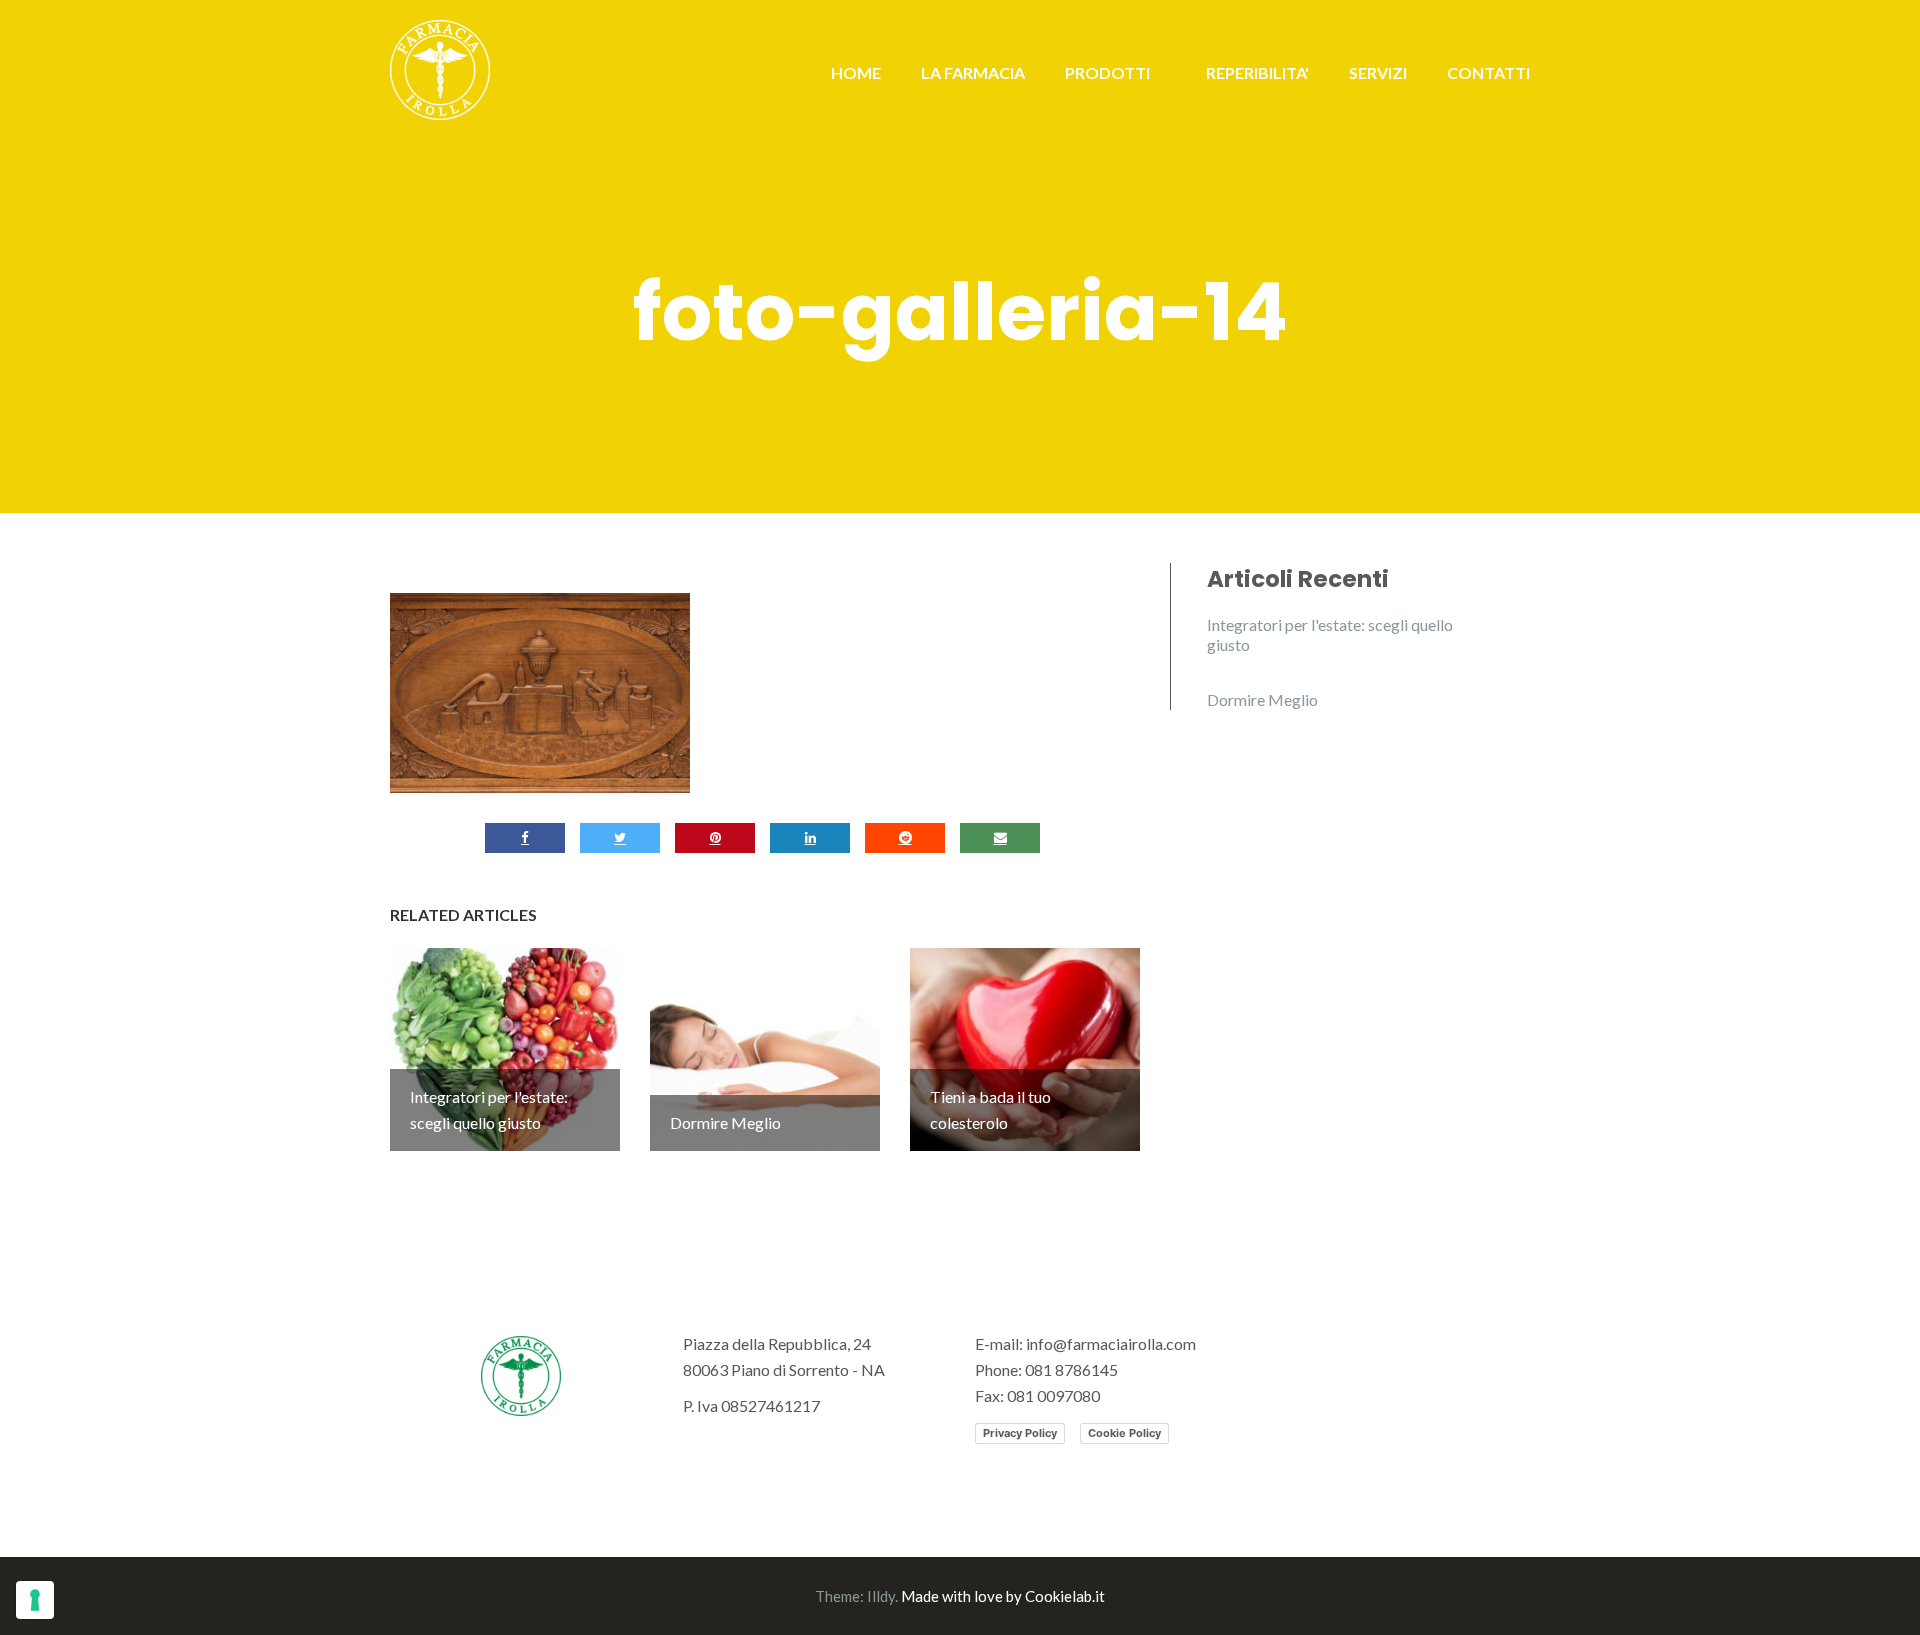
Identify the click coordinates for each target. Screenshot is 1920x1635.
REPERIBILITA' (1257, 72)
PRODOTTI (1107, 72)
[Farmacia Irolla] (440, 67)
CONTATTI (1488, 72)
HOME (856, 72)
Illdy (881, 1596)
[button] (540, 693)
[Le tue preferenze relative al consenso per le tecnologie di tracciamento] (35, 1600)
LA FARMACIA (973, 72)
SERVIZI (1378, 72)
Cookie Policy (1124, 1433)
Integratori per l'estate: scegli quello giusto (1330, 634)
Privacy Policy (1020, 1433)
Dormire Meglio (1262, 699)
